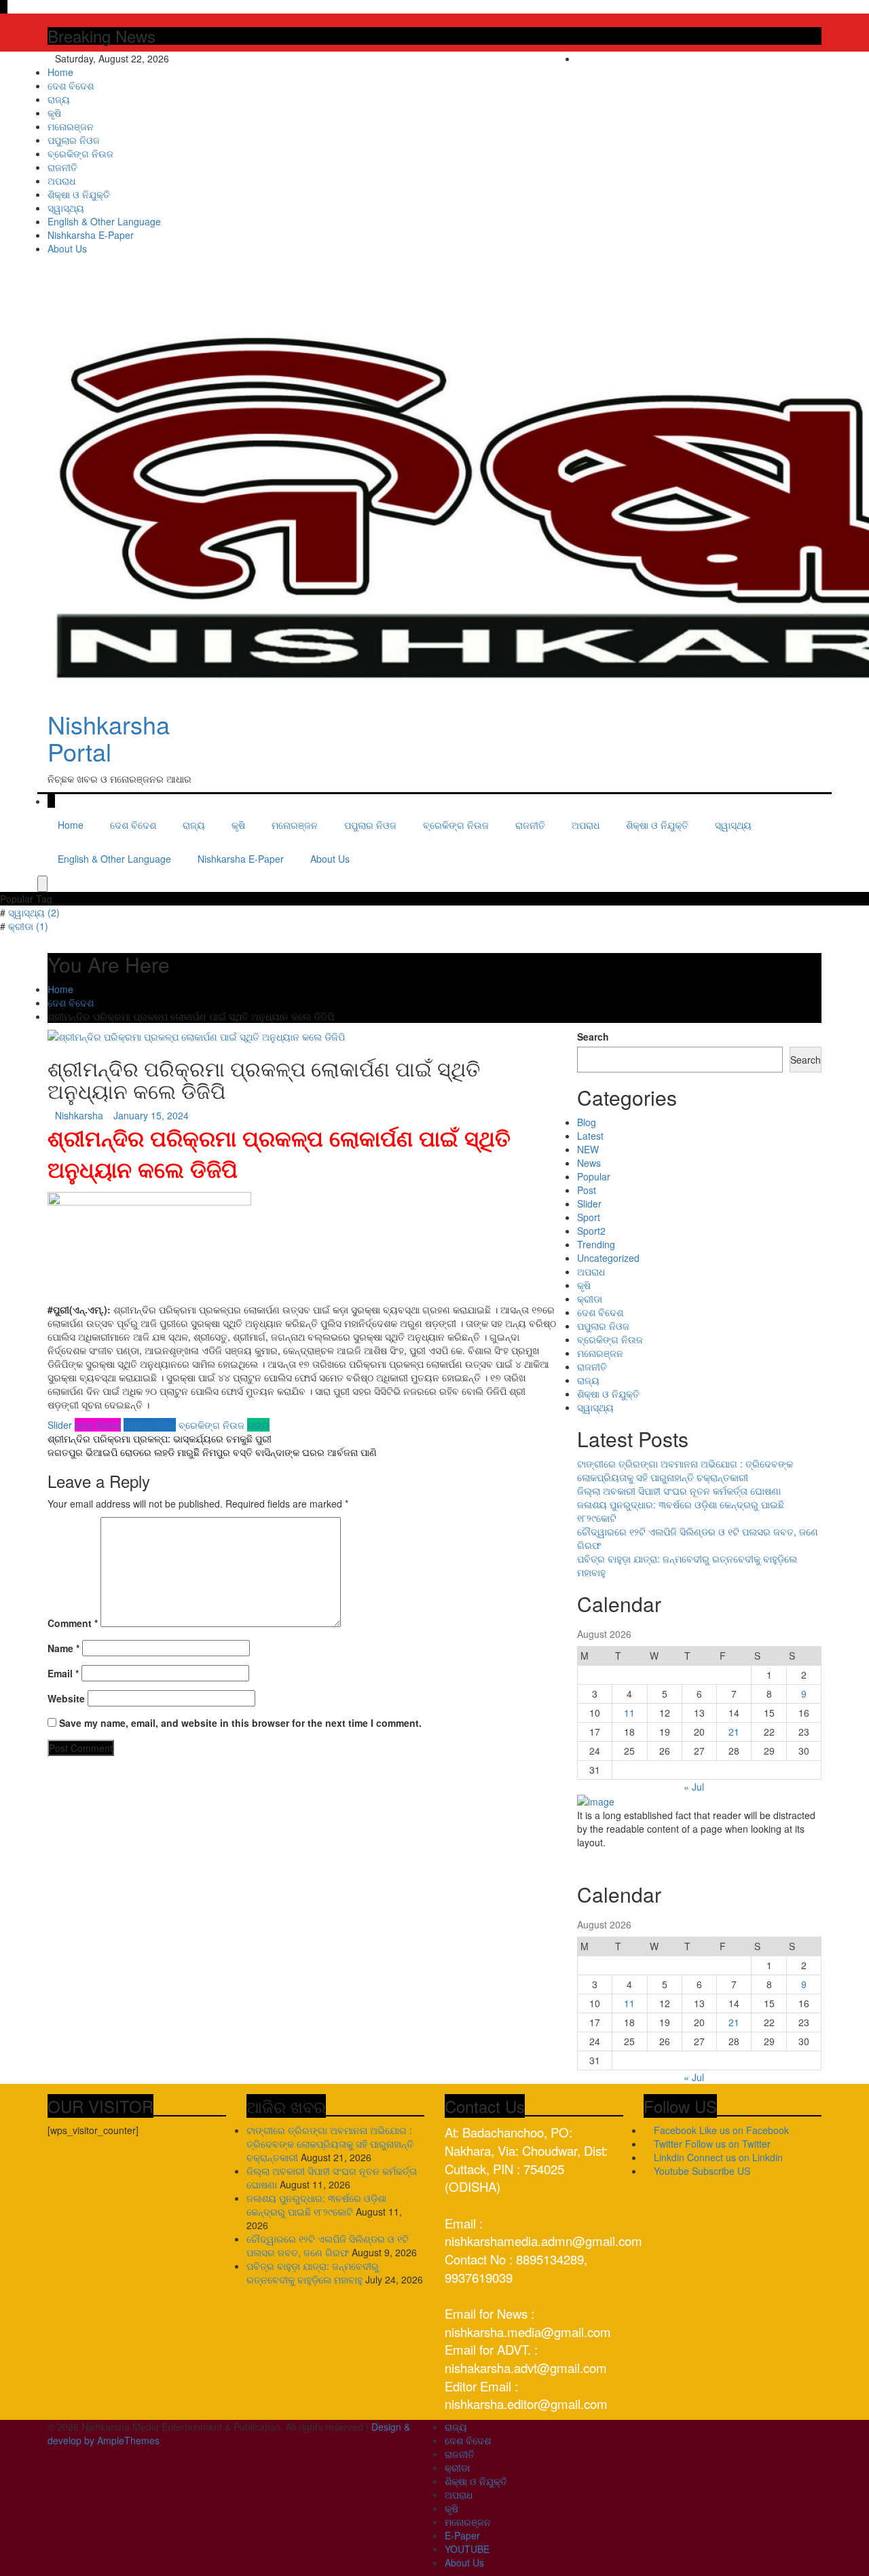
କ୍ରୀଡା (590, 1299)
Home (60, 72)
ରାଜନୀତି (62, 167)
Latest (590, 1136)
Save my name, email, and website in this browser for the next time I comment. (240, 1723)
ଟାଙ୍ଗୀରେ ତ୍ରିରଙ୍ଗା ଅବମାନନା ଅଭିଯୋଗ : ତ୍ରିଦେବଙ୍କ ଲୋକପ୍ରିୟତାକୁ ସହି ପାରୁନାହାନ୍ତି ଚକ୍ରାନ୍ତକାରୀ (685, 1470)
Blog (587, 1122)
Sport (589, 1217)
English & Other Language (104, 221)
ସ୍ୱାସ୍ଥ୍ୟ (66, 208)
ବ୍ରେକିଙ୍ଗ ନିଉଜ (80, 153)
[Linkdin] (818, 58)
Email (63, 1673)
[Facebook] (789, 58)
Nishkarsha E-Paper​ (91, 235)
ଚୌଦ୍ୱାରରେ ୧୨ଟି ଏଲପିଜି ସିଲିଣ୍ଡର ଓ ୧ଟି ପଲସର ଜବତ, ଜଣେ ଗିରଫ (328, 2245)
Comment (73, 1623)
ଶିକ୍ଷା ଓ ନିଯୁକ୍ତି (79, 194)
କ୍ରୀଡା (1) (28, 926)
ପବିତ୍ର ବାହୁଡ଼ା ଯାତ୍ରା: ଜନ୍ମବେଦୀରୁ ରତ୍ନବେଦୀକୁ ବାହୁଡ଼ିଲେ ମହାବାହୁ (313, 2273)
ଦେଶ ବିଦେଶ (71, 86)
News (589, 1163)
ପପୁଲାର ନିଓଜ (74, 140)
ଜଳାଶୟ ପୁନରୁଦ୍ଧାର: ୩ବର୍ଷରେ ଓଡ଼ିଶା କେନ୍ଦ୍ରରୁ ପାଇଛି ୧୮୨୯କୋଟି (316, 2205)
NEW (588, 1149)
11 (629, 1713)
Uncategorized (608, 1258)
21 (734, 1732)
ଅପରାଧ (61, 181)
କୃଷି (54, 113)
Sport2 (591, 1231)
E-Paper (462, 2535)
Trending (596, 1244)
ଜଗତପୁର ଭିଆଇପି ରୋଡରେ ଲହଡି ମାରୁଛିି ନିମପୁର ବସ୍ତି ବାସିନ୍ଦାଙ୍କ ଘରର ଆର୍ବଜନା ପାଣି (212, 1452)
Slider (60, 1425)
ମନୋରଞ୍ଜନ (71, 126)
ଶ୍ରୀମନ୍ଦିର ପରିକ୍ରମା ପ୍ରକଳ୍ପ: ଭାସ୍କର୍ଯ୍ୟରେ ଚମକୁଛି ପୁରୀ (160, 1438)
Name (63, 1648)
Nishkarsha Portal (109, 738)
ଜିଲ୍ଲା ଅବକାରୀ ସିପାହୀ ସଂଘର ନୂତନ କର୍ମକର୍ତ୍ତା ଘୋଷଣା (679, 1491)
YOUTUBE (467, 2549)
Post (587, 1190)
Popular (594, 1176)
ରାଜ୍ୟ (59, 99)
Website (66, 1698)
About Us (67, 248)
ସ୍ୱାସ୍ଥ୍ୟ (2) (34, 912)
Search (593, 1037)
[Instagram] (809, 58)
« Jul (694, 1787)
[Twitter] (799, 58)
